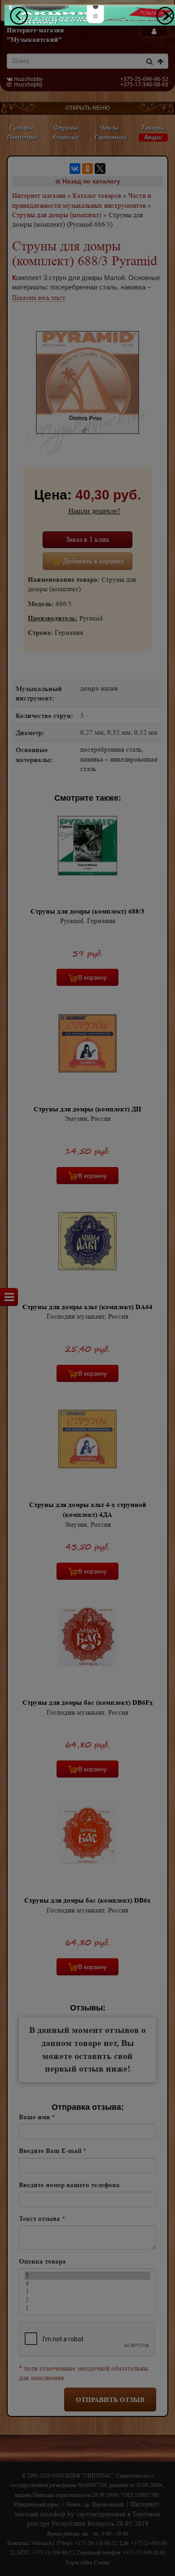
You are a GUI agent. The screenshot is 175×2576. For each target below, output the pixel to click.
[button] (96, 6)
